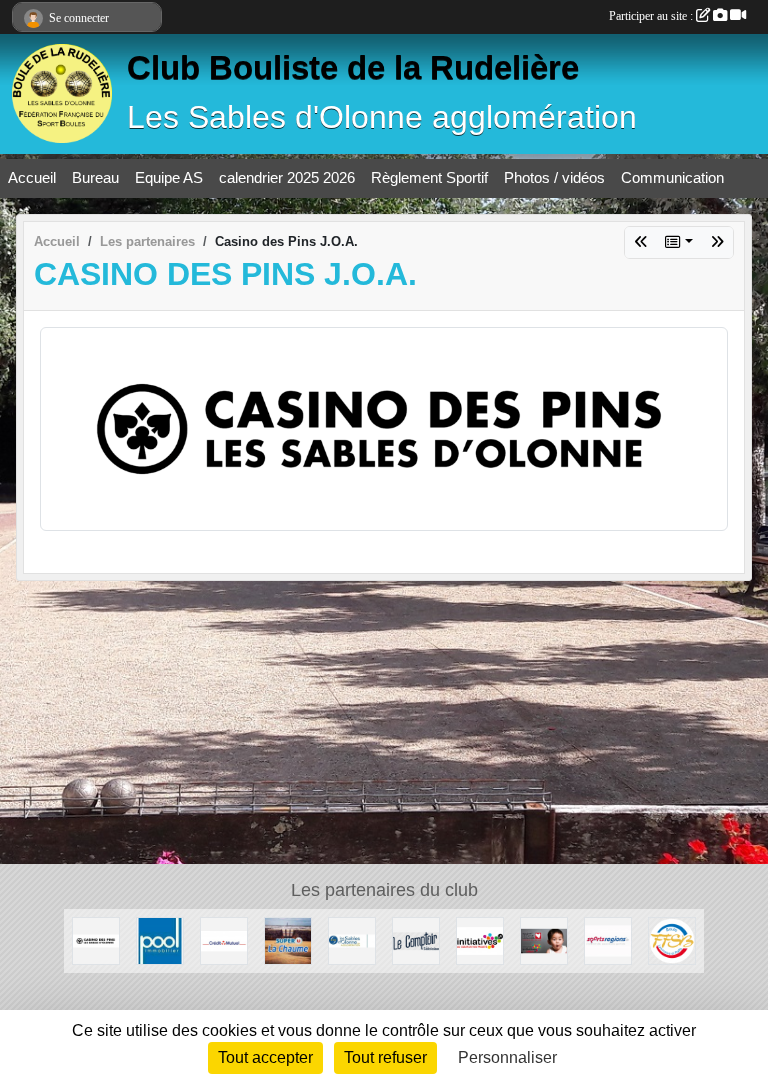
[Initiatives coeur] (544, 939)
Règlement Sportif (429, 177)
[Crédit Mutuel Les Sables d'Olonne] (224, 939)
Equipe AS (169, 177)
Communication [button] (672, 177)
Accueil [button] (32, 177)
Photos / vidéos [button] (554, 177)
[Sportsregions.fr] (608, 939)
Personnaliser (507, 1057)
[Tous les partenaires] (679, 242)
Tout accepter (265, 1057)
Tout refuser (385, 1057)
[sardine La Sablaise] (416, 939)
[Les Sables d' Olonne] (352, 939)
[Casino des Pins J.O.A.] (384, 427)
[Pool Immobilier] (717, 242)
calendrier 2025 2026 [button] (287, 177)
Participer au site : (652, 16)
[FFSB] (672, 939)
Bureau (95, 177)
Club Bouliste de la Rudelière (353, 68)
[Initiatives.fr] (480, 939)
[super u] (641, 242)
